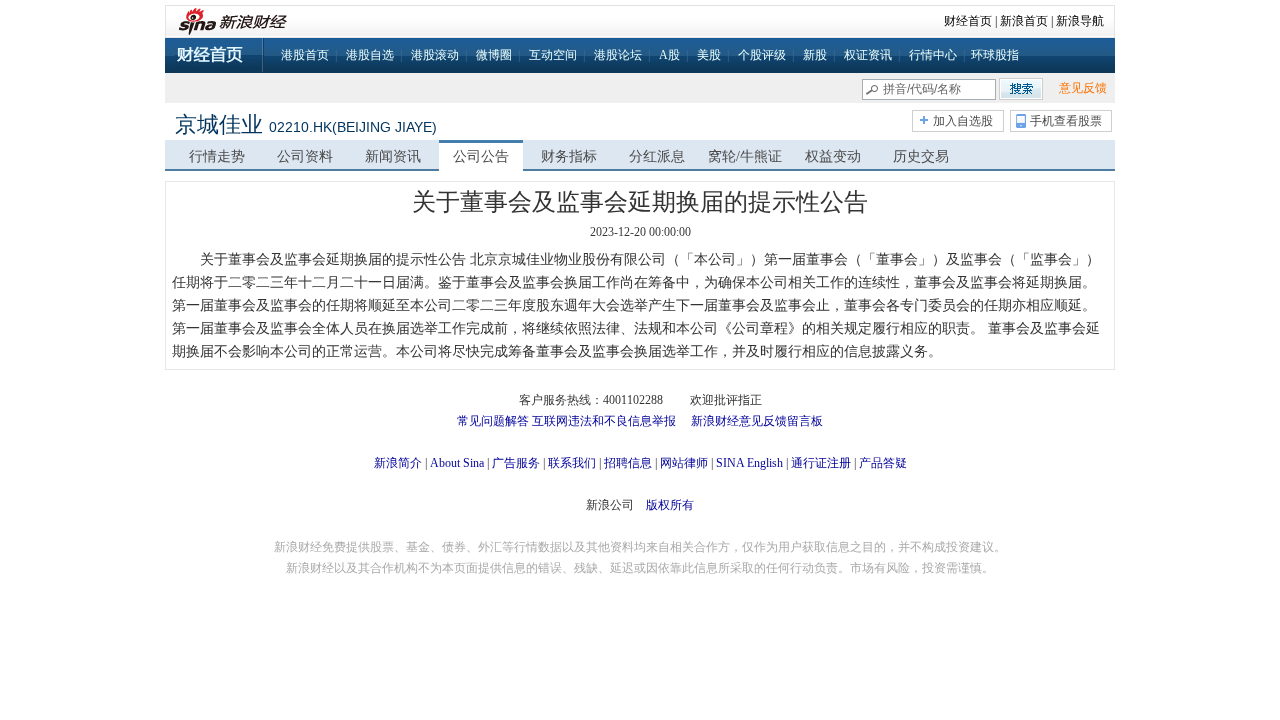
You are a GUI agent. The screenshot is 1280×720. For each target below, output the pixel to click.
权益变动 (833, 156)
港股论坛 (618, 55)
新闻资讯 (393, 156)
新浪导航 (1080, 21)
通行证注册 (821, 463)
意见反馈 (1083, 88)
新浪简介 (398, 463)
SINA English (749, 463)
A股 (669, 55)
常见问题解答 (493, 421)
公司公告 (481, 156)
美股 (709, 55)
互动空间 (553, 55)
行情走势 (217, 156)
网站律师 (684, 463)
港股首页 (305, 55)
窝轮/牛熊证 (745, 156)
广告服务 (516, 463)
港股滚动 (435, 55)
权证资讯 (868, 55)
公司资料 (305, 156)
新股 (815, 55)
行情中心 (933, 55)
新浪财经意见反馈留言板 (757, 421)
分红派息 (657, 156)
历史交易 (921, 156)
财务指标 (569, 156)
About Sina (457, 463)
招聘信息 (628, 463)
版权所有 (670, 505)
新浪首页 (1024, 21)
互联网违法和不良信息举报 (604, 421)
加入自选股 (963, 121)
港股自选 (370, 55)
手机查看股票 (1066, 121)
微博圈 (494, 55)
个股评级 (762, 55)
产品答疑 (883, 463)
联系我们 (572, 463)
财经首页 (968, 21)
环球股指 (995, 55)
